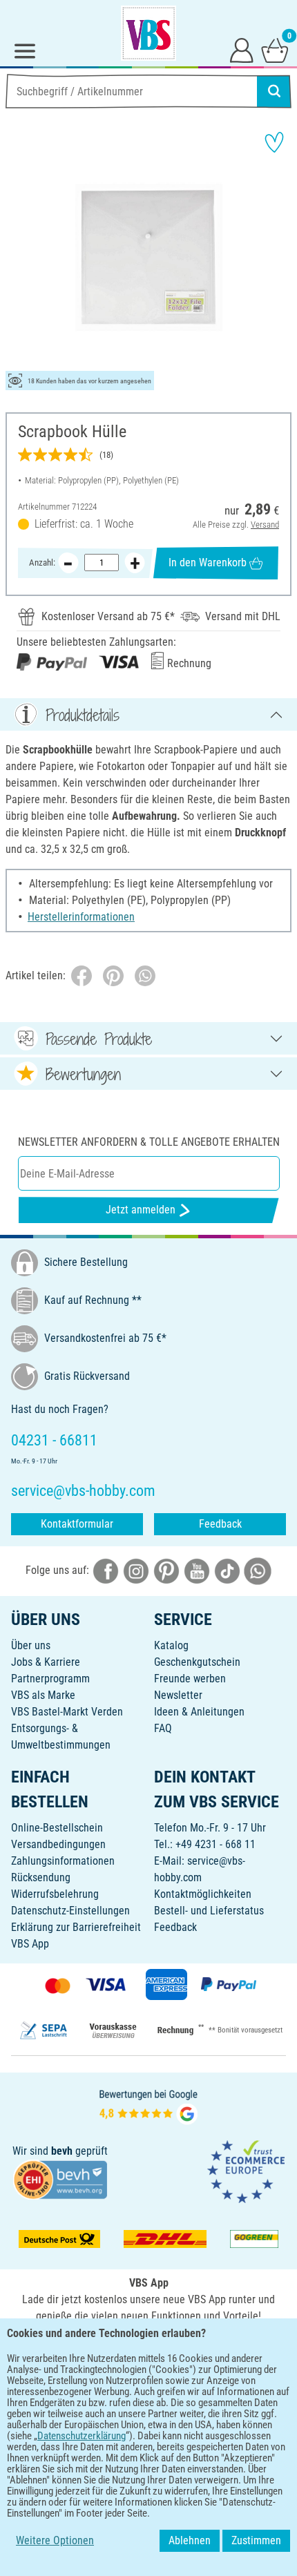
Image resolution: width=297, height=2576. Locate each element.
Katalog (171, 1645)
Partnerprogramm (50, 1679)
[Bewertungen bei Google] (148, 2105)
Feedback (220, 1524)
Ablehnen (190, 2540)
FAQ (163, 1728)
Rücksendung (41, 1877)
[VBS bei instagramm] (136, 1570)
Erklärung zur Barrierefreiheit (76, 1927)
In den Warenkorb (208, 563)
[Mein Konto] (242, 50)
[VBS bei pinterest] (166, 1570)
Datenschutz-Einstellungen (70, 1911)
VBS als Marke (43, 1695)
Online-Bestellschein (57, 1828)
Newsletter (178, 1695)
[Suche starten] (274, 91)
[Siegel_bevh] (60, 2179)
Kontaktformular (77, 1524)
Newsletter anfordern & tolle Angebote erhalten (149, 1142)
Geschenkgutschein (197, 1662)
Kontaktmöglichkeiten (203, 1894)
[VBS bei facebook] (106, 1570)
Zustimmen (256, 2540)
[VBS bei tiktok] (227, 1570)
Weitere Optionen (55, 2540)
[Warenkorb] (275, 50)
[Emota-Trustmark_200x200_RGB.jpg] (246, 2171)
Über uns (31, 1645)
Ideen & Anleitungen (199, 1712)
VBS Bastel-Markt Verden (67, 1712)
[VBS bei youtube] (197, 1570)
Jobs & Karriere (46, 1662)
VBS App (30, 1944)
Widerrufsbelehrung (55, 1894)
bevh (62, 2151)
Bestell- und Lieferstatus (209, 1911)
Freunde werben (190, 1679)
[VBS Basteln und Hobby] (148, 33)
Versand (265, 525)
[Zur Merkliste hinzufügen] (274, 142)
